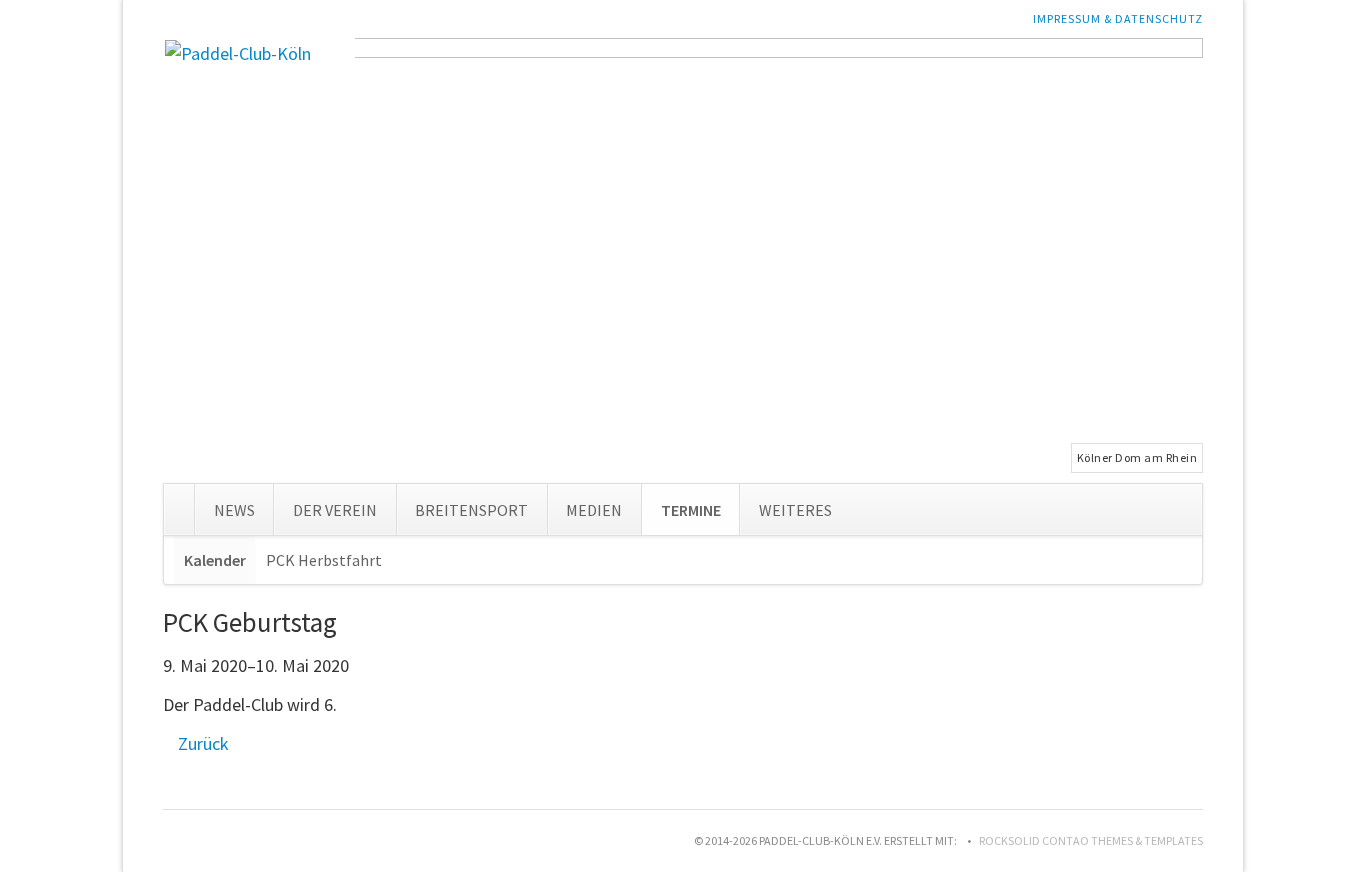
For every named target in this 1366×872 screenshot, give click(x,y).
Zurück (203, 743)
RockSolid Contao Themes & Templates (1091, 840)
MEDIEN (594, 510)
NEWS (234, 510)
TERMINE (691, 510)
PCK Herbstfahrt (324, 560)
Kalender (215, 560)
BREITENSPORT (471, 510)
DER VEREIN (335, 510)
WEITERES (795, 510)
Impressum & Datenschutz (1118, 18)
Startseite (179, 505)
